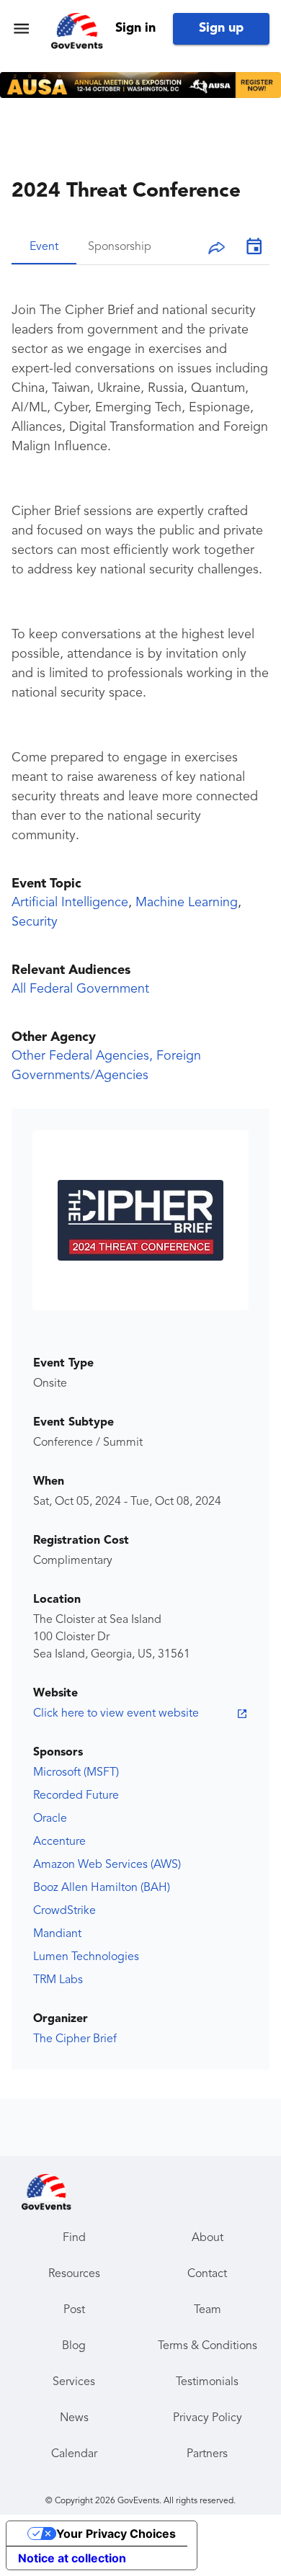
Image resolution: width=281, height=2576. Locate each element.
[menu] (21, 28)
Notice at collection (72, 2558)
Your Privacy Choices (116, 2533)
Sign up (221, 28)
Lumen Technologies (86, 1957)
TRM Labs (58, 1980)
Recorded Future (76, 1796)
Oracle (50, 1819)
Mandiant (57, 1934)
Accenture (59, 1842)
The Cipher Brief (75, 2039)
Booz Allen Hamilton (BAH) (102, 1888)
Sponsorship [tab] (120, 247)
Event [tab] (44, 247)
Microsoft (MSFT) (76, 1773)
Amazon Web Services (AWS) (107, 1865)
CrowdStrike (64, 1911)
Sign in (135, 28)
